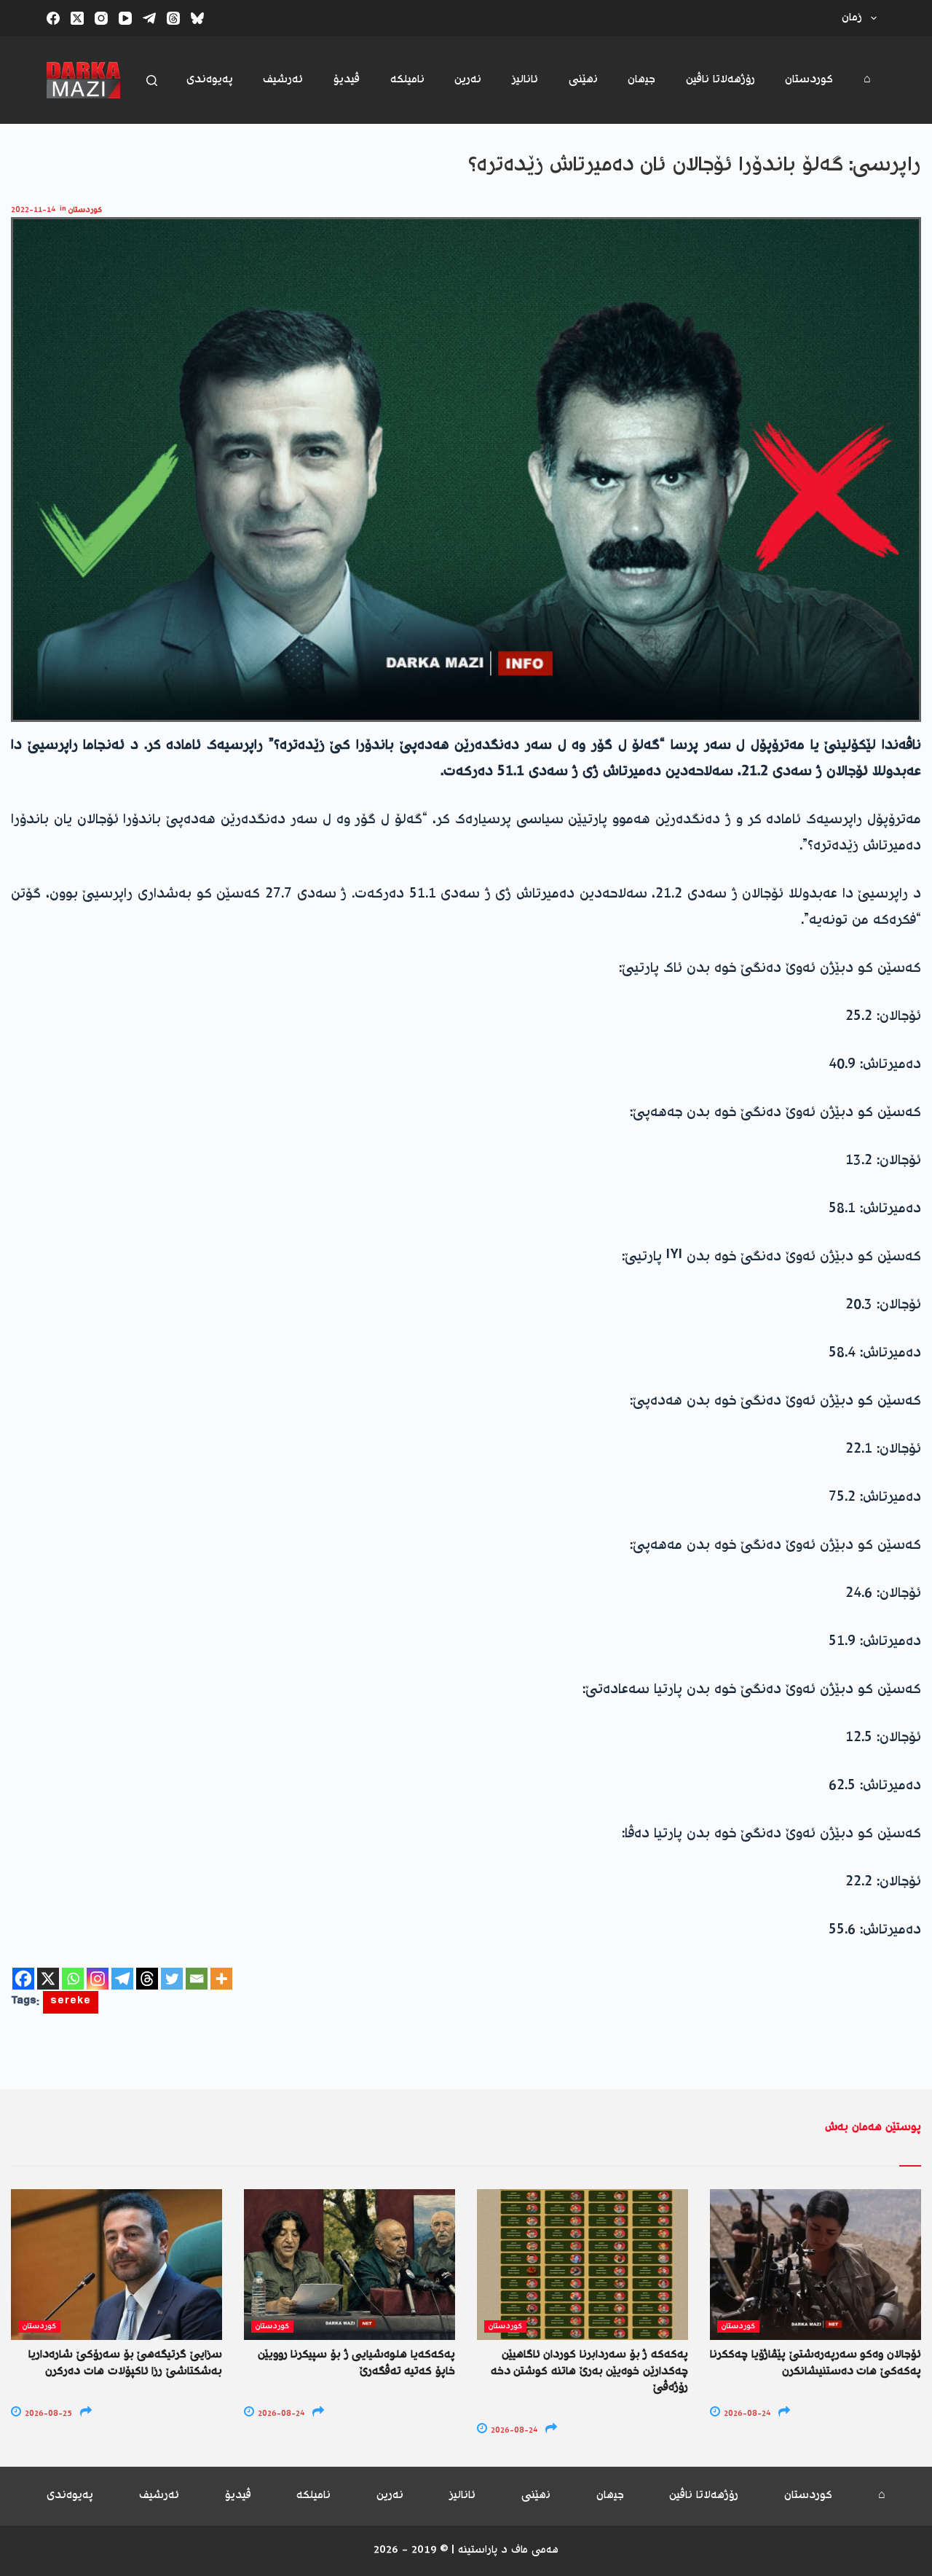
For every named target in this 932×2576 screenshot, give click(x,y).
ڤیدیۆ (347, 80)
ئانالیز (525, 80)
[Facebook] (53, 18)
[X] (48, 1979)
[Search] (152, 80)
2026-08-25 (47, 2414)
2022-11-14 (33, 210)
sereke (71, 2002)
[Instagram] (101, 18)
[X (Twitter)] (77, 18)
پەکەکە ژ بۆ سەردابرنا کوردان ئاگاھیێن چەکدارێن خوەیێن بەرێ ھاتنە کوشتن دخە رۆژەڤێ (589, 2371)
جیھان (641, 80)
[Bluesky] (197, 18)
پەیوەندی (210, 80)
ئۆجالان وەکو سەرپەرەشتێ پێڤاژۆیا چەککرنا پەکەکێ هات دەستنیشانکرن (815, 2363)
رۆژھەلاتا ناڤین (720, 80)
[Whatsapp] (73, 1979)
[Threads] (173, 18)
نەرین (468, 80)
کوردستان (809, 80)
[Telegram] (149, 18)
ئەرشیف (283, 80)
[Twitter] (172, 1979)
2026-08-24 (280, 2414)
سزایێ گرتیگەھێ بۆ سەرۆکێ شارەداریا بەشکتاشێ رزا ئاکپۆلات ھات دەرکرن (125, 2363)
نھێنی (583, 80)
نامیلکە (407, 80)
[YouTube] (125, 18)
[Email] (197, 1979)
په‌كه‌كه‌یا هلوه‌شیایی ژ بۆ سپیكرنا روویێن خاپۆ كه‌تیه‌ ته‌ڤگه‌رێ (356, 2363)
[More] (221, 1979)
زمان (852, 18)
